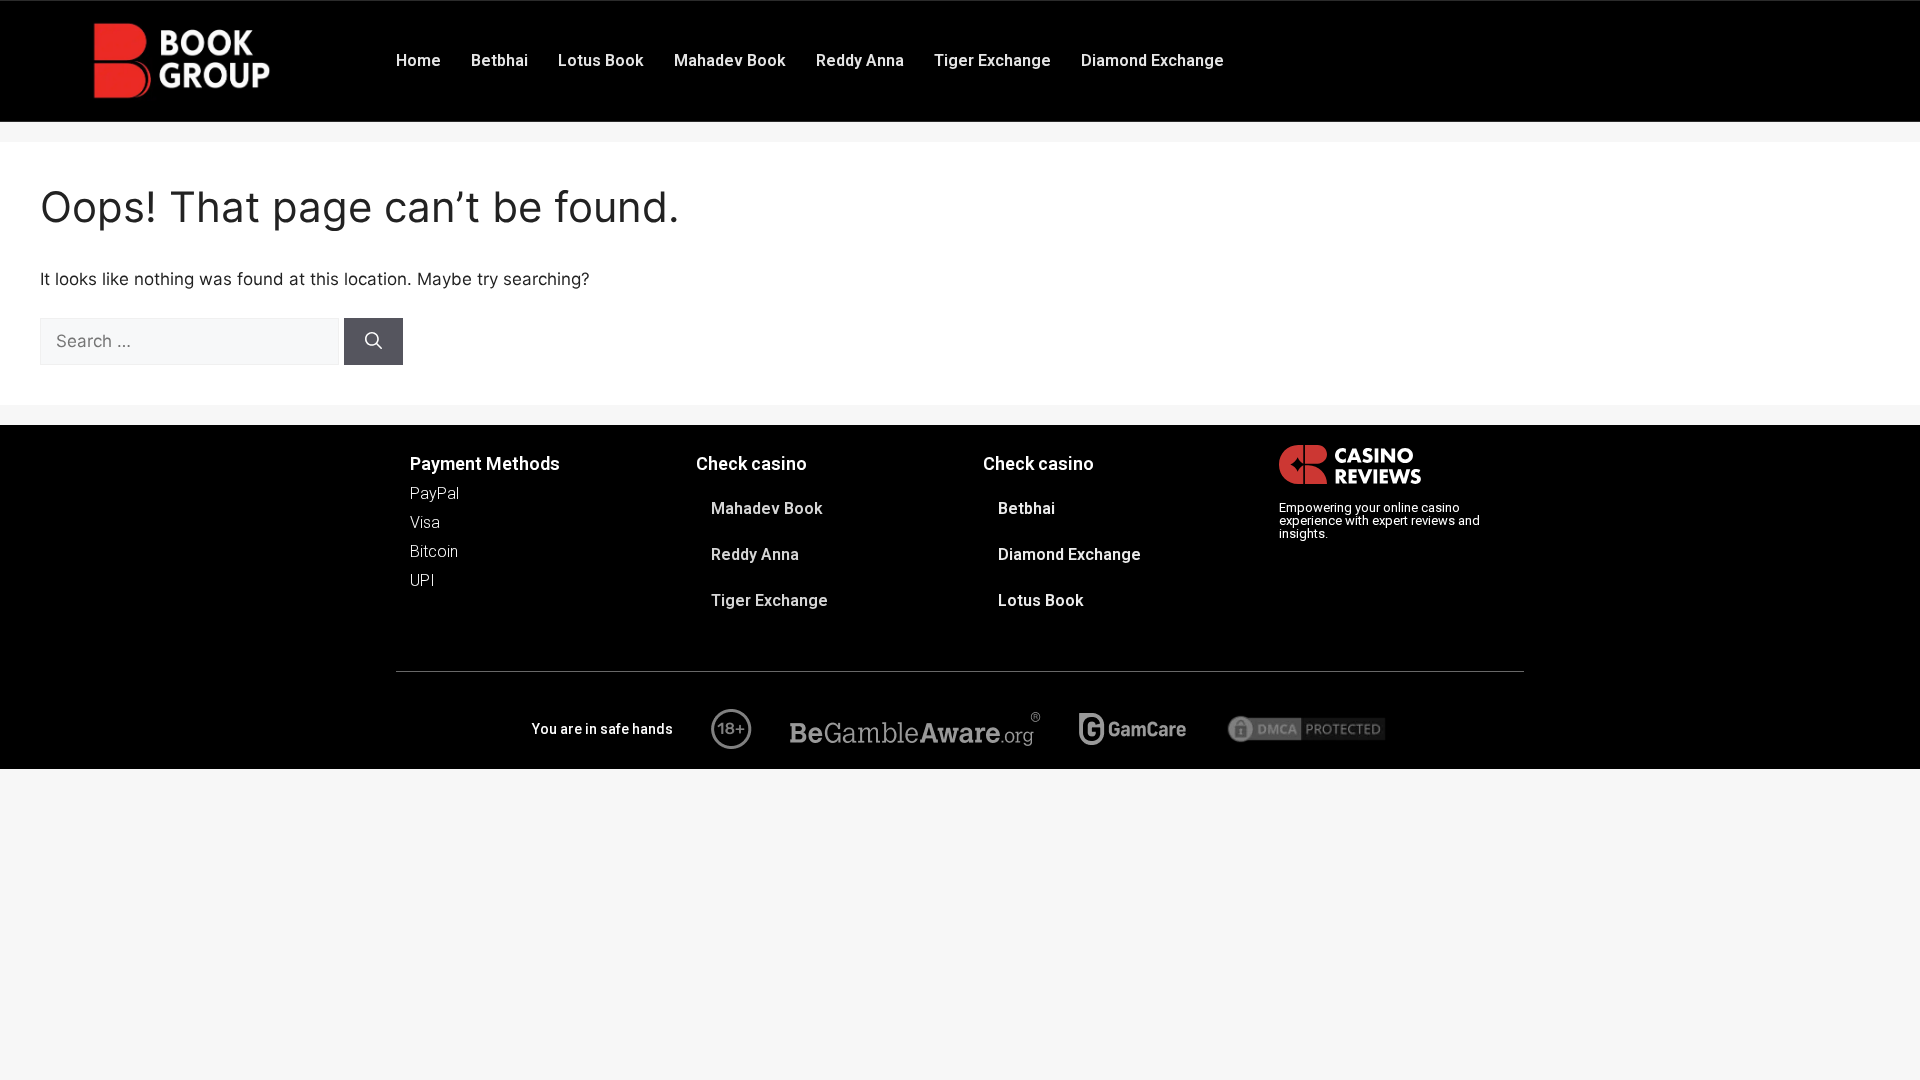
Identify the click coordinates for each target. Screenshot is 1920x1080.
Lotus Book (601, 60)
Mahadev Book (730, 60)
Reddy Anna (860, 60)
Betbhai (499, 60)
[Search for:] (192, 341)
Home (418, 60)
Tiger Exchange (992, 60)
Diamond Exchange (1152, 60)
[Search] (373, 342)
